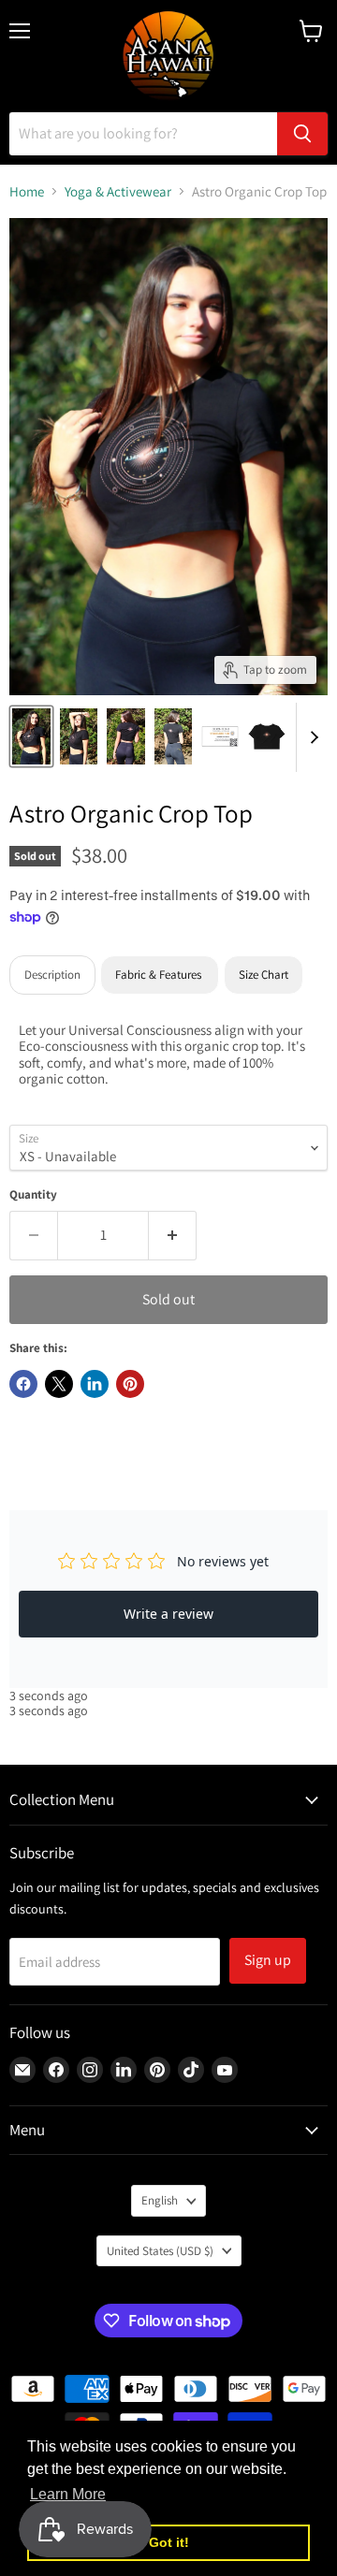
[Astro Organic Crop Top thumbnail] (31, 736)
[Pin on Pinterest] (130, 1384)
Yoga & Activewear (118, 191)
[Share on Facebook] (23, 1384)
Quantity (33, 1194)
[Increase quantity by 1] (173, 1235)
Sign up (268, 1960)
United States (160, 2251)
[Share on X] (59, 1384)
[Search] (302, 134)
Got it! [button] (169, 2542)
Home (27, 191)
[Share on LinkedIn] (95, 1384)
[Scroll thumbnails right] (311, 737)
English (160, 2200)
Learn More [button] (68, 2494)
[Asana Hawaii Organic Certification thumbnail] (220, 736)
